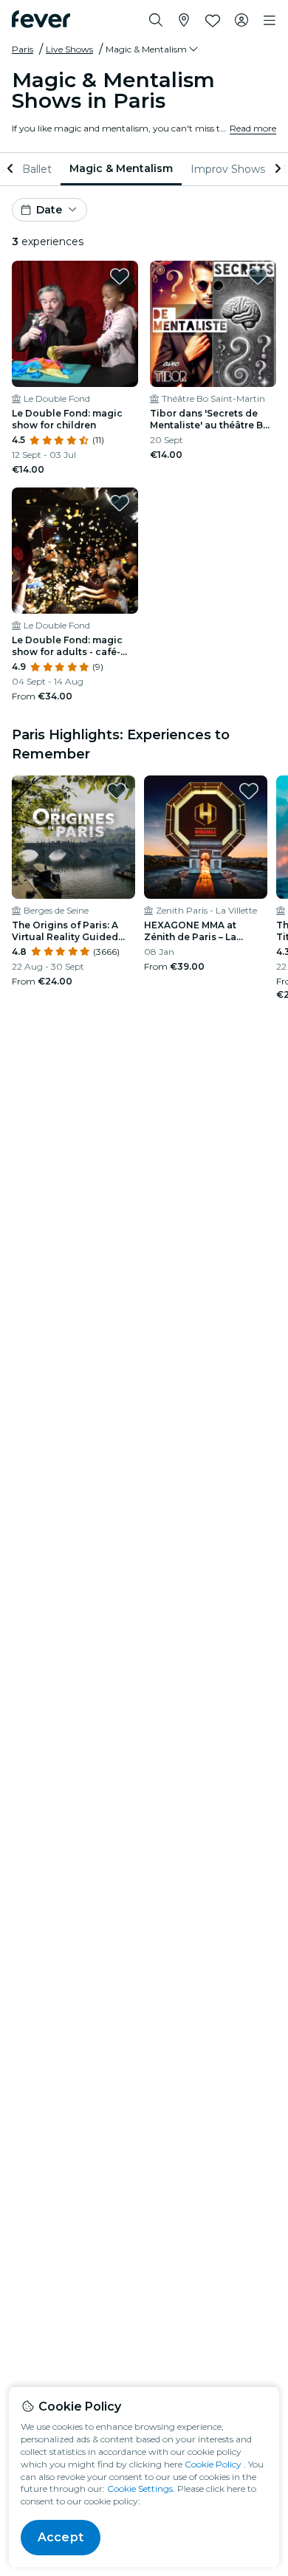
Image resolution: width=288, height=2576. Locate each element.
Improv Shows (228, 169)
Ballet (37, 169)
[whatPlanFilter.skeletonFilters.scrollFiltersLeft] (12, 169)
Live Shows (69, 49)
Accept (61, 2537)
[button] (153, 49)
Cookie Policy (213, 2464)
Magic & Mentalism (121, 168)
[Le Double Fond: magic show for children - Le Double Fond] (75, 324)
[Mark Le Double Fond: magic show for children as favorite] (120, 276)
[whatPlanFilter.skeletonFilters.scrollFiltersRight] (276, 169)
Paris (23, 49)
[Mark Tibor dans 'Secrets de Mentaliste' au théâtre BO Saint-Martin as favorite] (258, 276)
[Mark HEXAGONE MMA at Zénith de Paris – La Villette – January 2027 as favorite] (249, 791)
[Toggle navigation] (270, 21)
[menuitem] (37, 169)
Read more (253, 128)
